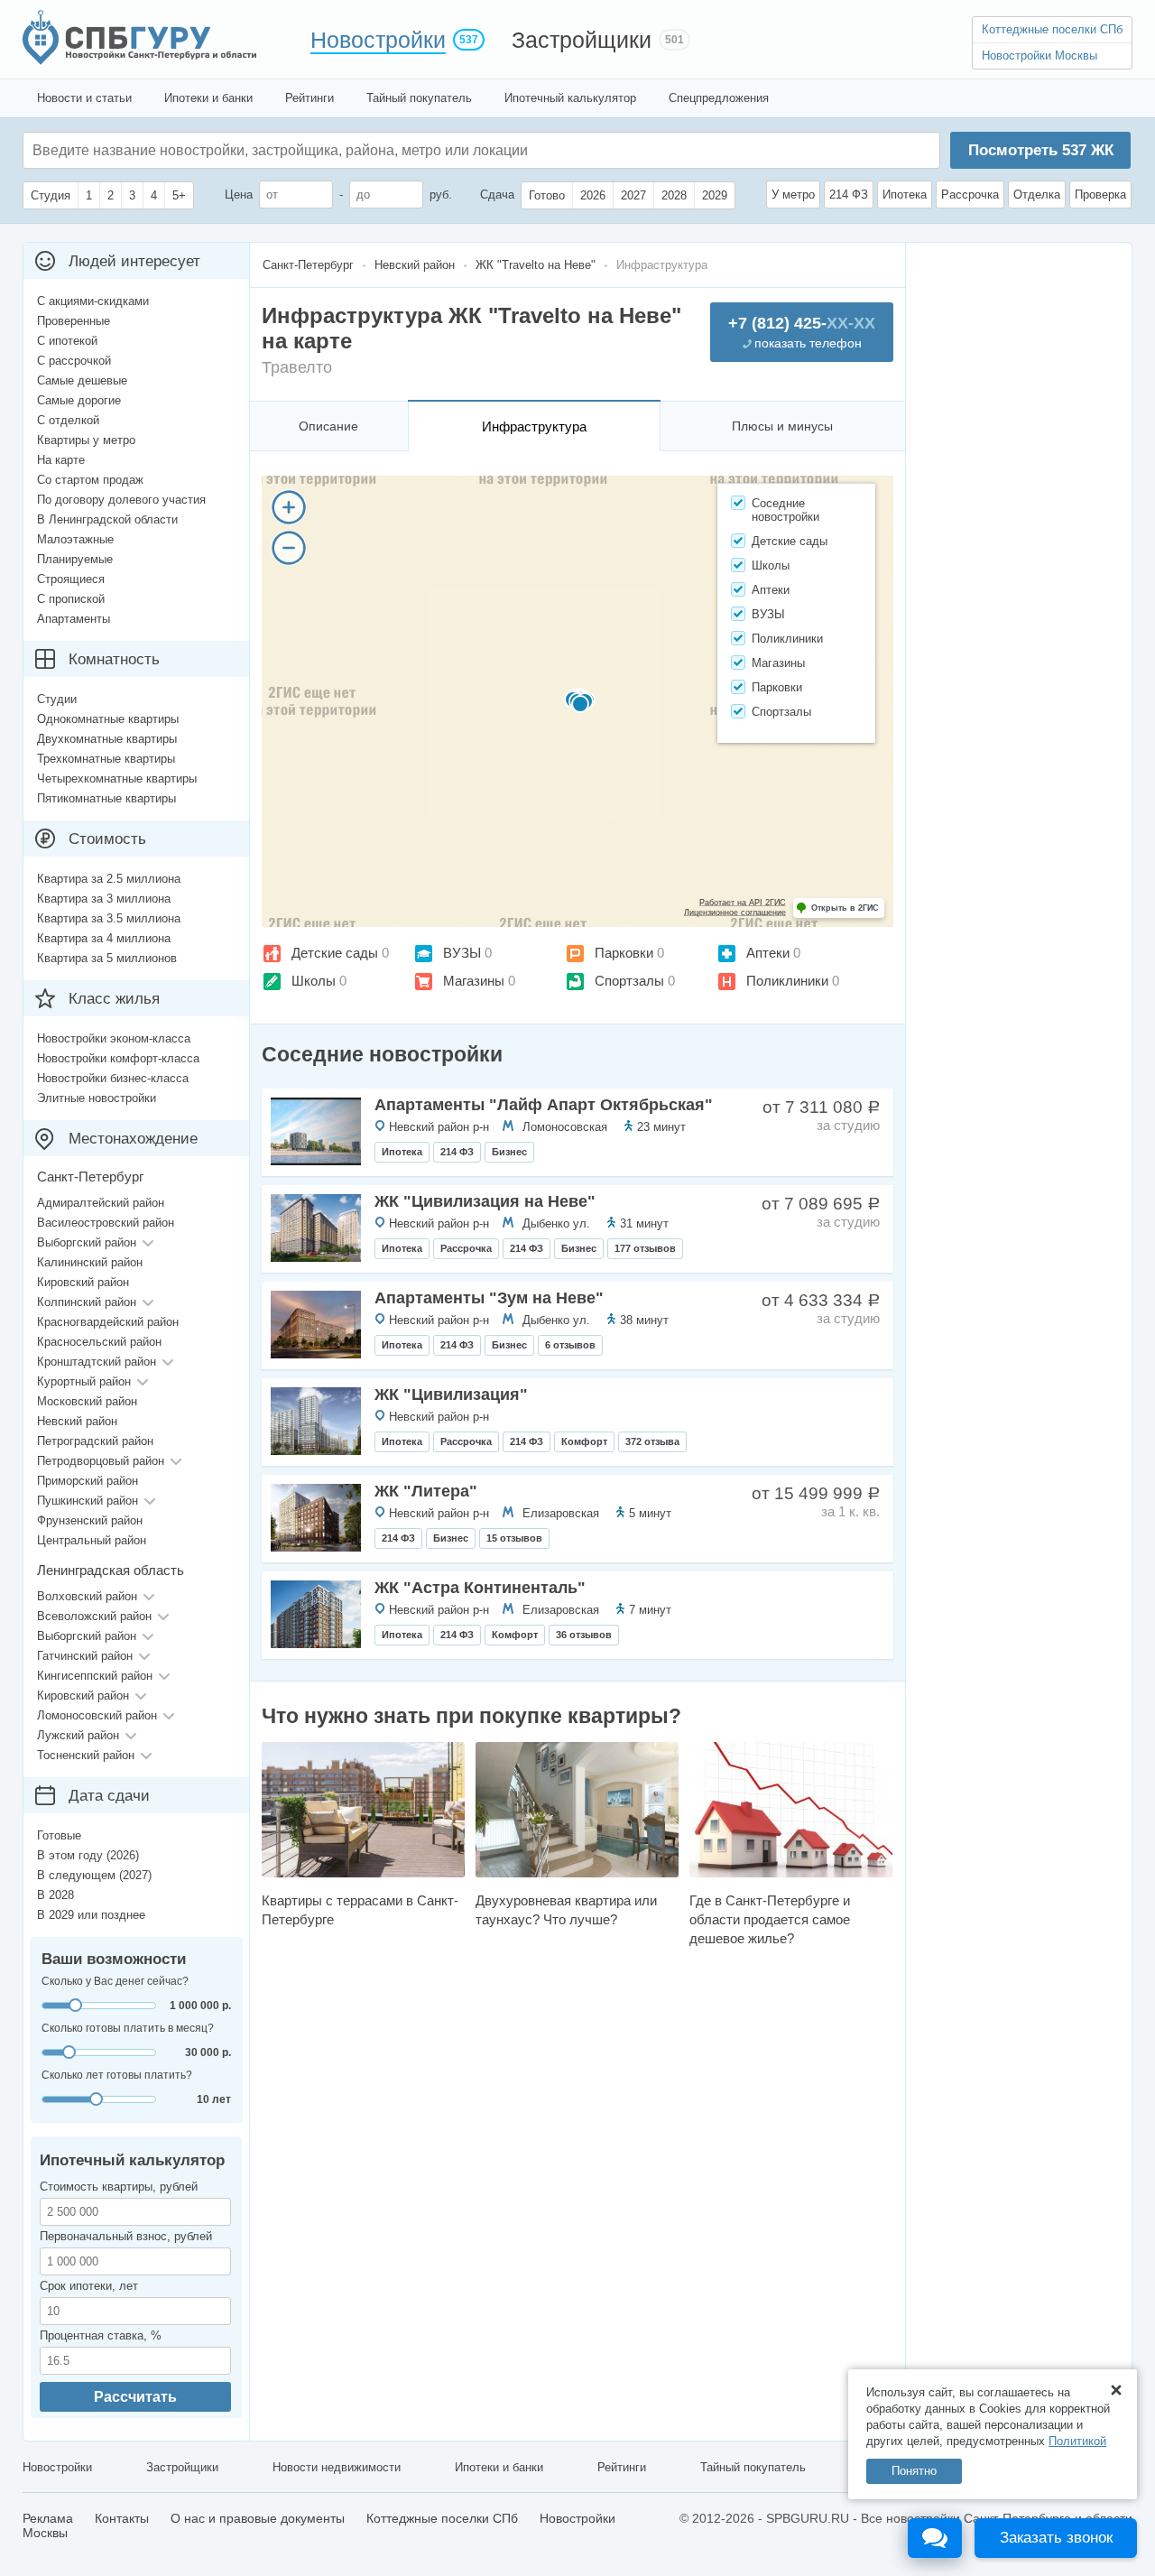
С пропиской (71, 599)
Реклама (48, 2518)
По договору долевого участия (121, 500)
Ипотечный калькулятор (570, 98)
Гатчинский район (85, 1656)
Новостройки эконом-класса (114, 1038)
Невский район (77, 1421)
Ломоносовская (565, 1127)
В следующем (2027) (94, 1875)
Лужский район (78, 1735)
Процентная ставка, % (101, 2335)
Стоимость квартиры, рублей (119, 2187)
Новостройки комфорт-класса (118, 1058)
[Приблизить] (289, 507)
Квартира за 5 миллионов (107, 958)
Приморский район (88, 1481)
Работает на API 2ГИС (743, 903)
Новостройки (378, 40)
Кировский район (83, 1282)
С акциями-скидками (93, 301)
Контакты (122, 2518)
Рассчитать (135, 2397)
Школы (314, 981)
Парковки (624, 953)
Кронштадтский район (97, 1362)
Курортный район (84, 1381)
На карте (61, 460)
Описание (328, 426)
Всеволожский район (94, 1616)
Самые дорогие (79, 400)
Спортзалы (629, 981)
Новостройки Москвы (1039, 56)
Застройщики (582, 40)
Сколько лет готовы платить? (117, 2075)
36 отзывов (584, 1635)
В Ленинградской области (107, 519)
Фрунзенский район (90, 1520)
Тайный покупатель (419, 98)
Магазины (474, 981)
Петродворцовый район (101, 1461)
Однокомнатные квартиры (108, 719)
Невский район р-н (439, 1127)
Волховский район (87, 1596)
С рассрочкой (74, 361)
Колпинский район (87, 1302)
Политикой (1077, 2441)
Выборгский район (87, 1242)
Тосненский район (86, 1755)
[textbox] (303, 150)
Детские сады (335, 953)
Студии (57, 699)
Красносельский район (99, 1342)
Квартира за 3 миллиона (104, 899)
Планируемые (75, 559)
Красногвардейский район (108, 1322)
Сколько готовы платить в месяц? (128, 2028)
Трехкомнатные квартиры (106, 759)
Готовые (59, 1835)
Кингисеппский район (95, 1676)
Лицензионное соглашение (735, 913)
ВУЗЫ (462, 953)
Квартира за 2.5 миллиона (109, 879)
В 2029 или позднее (91, 1915)
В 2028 (55, 1895)
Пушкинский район (88, 1501)
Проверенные (74, 321)
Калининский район (90, 1262)
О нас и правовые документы (258, 2518)
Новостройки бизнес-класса (113, 1078)
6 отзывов (570, 1345)
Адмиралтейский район (101, 1203)
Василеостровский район (106, 1223)
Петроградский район (95, 1441)
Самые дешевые (82, 380)
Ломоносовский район (97, 1715)
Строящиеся (71, 579)
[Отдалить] (289, 548)
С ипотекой (67, 341)
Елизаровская (561, 1513)
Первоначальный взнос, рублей (126, 2236)
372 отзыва (652, 1441)
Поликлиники (787, 981)
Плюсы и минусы (782, 426)
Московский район (87, 1401)
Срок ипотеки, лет (89, 2286)
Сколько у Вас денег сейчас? (115, 1981)
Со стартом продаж (90, 480)
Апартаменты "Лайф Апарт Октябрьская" (544, 1105)
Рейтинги (310, 98)
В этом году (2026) (88, 1855)
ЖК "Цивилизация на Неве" (485, 1201)
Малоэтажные (75, 539)
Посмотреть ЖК (1041, 150)
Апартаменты (74, 619)
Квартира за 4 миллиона (104, 938)
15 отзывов (514, 1538)
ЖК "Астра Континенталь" (480, 1588)
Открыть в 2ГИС (845, 908)
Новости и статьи (84, 98)
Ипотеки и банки (208, 98)
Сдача (497, 195)
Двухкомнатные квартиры (107, 739)
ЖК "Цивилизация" (451, 1395)
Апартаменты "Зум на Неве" (489, 1298)
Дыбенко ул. (556, 1223)
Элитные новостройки (97, 1098)
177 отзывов (645, 1248)
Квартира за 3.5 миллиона (109, 918)
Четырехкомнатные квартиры (117, 778)
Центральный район (92, 1540)
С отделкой (68, 420)
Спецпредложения (719, 98)
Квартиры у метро (86, 440)
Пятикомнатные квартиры (106, 798)
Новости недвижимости (337, 2467)
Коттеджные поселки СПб (1052, 29)
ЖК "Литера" (426, 1491)
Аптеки (768, 953)
